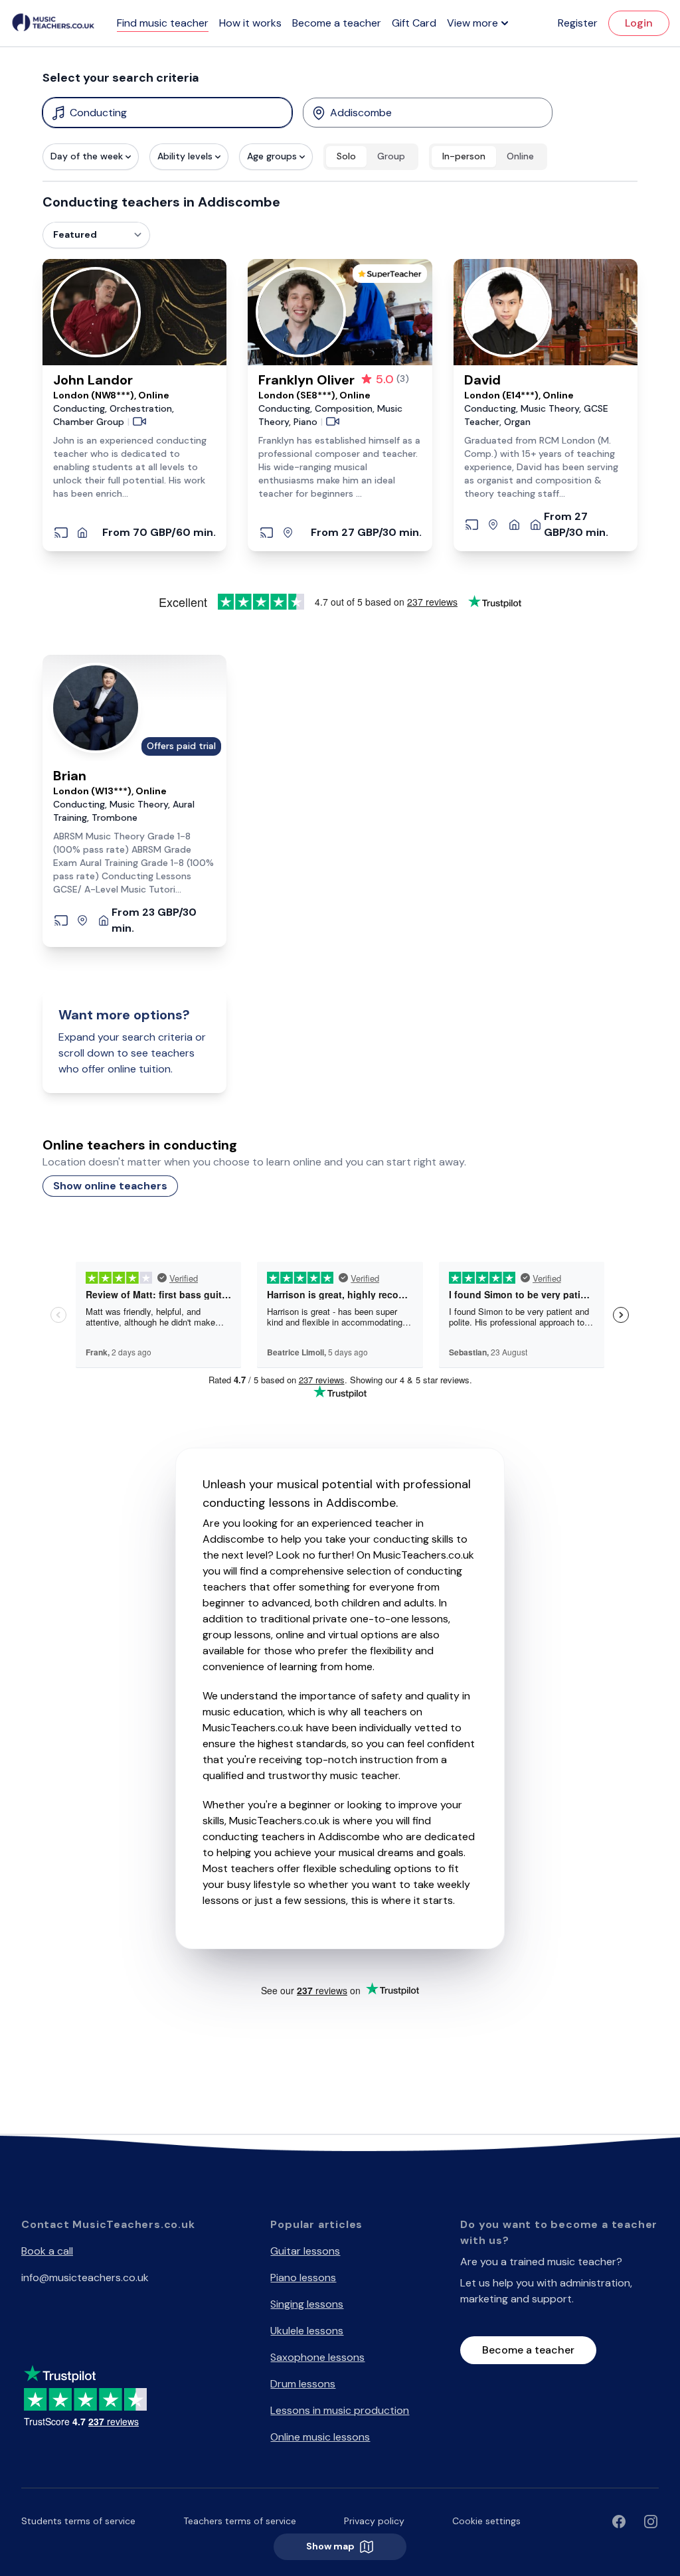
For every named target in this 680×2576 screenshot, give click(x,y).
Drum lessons (303, 2384)
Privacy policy (374, 2521)
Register (578, 23)
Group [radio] (391, 156)
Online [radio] (520, 156)
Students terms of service (78, 2521)
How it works (250, 23)
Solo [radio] (346, 156)
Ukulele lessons (307, 2331)
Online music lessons (320, 2437)
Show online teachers (110, 1186)
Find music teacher (163, 23)
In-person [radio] (464, 156)
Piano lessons (303, 2277)
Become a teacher (337, 23)
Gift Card (414, 23)
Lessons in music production (340, 2410)
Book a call (47, 2251)
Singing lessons (307, 2304)
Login (639, 23)
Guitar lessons (305, 2251)
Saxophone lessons (317, 2357)
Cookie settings (486, 2521)
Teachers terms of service (240, 2521)
